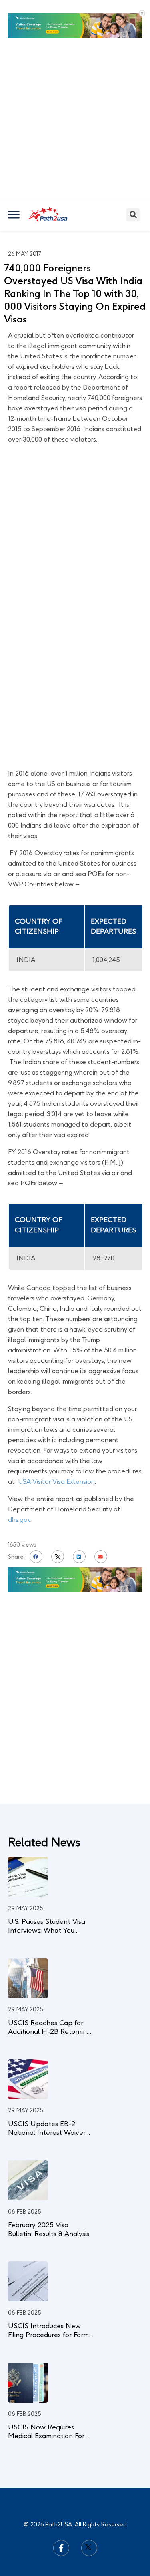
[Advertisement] (75, 79)
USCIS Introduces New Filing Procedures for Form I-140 (48, 2294)
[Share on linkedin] (79, 1516)
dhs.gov (19, 1479)
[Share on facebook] (36, 1516)
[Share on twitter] (58, 1516)
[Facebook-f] (61, 2507)
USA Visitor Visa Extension (56, 1441)
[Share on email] (101, 1516)
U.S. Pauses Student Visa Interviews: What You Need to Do (47, 1889)
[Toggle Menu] (14, 174)
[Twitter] (89, 2507)
